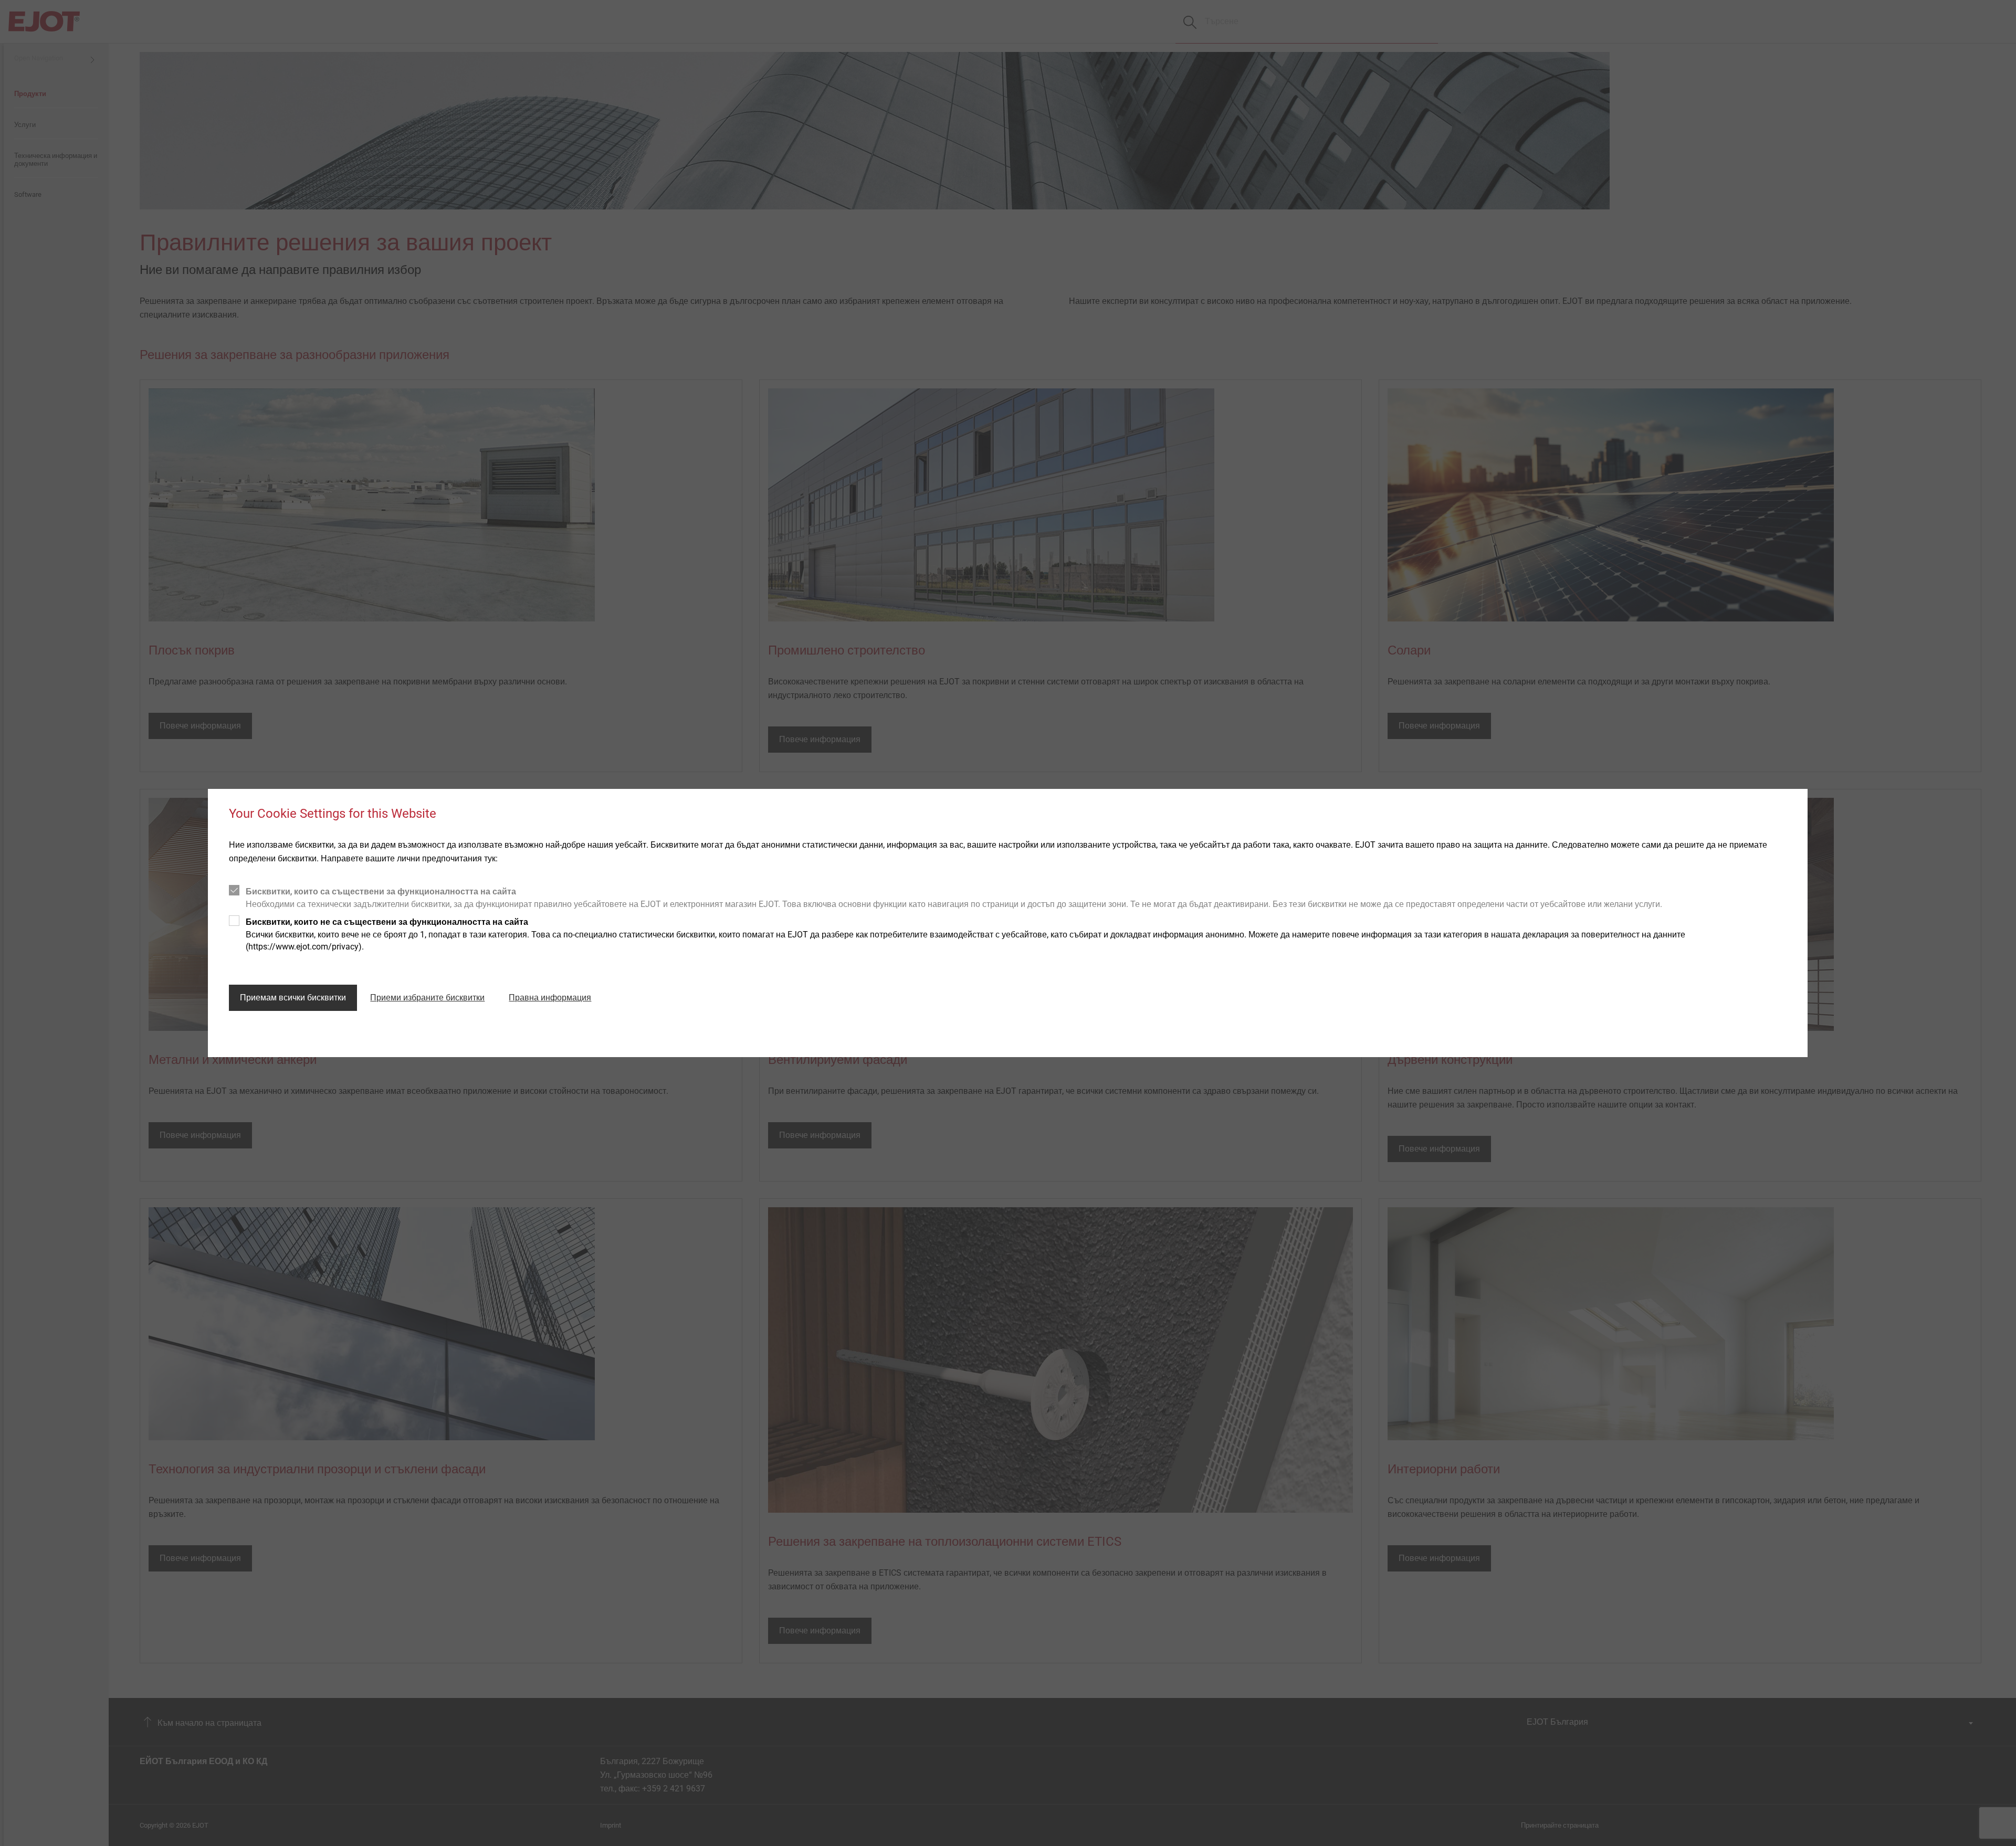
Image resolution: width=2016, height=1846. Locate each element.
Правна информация (550, 998)
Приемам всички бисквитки (293, 998)
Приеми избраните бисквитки (427, 998)
